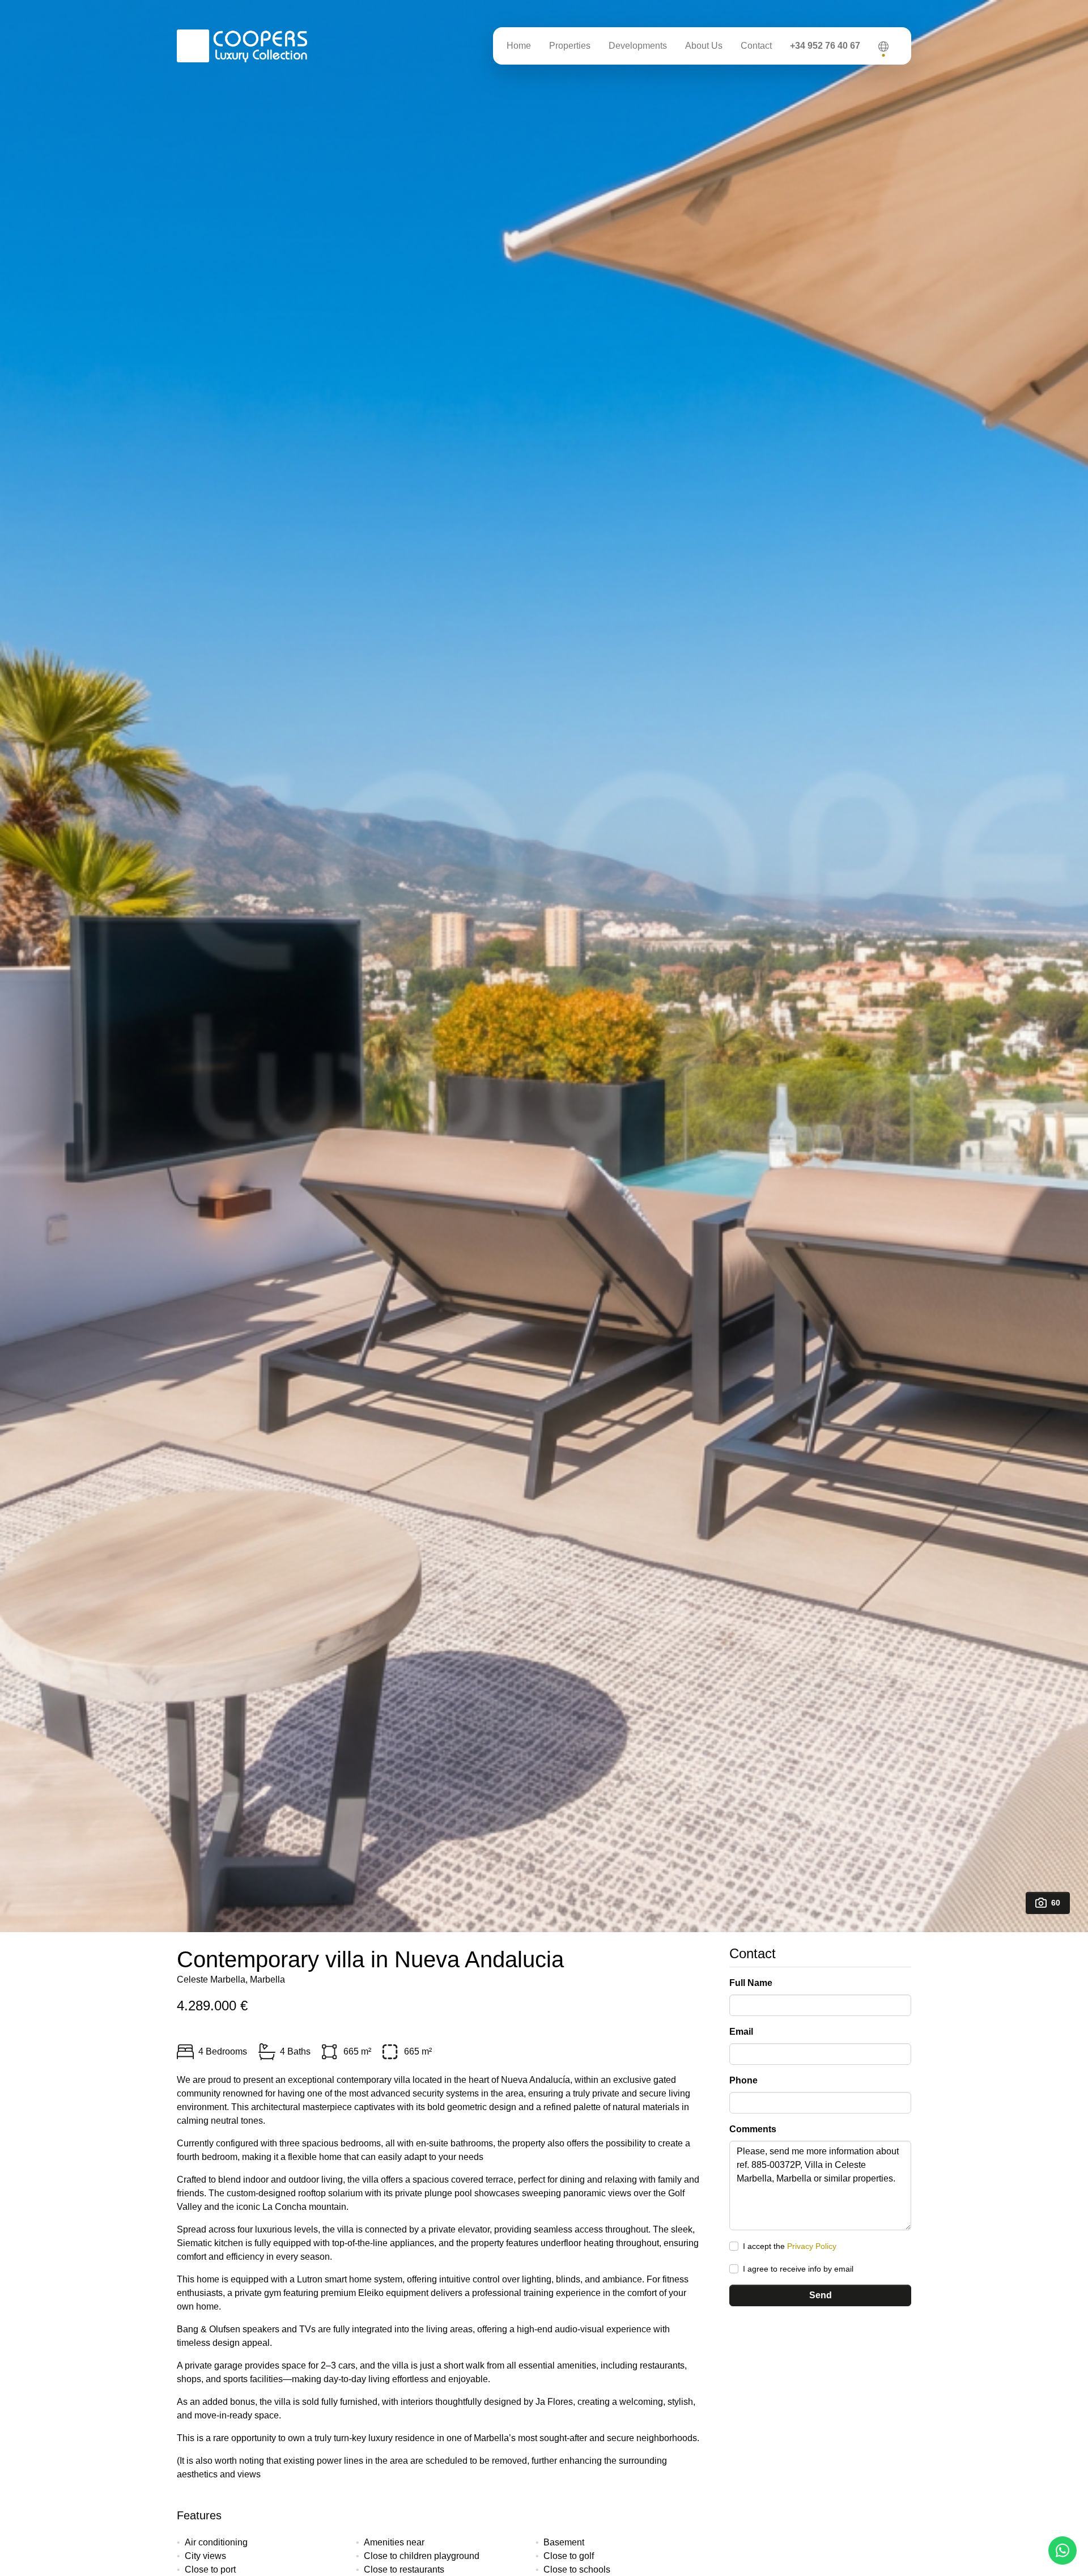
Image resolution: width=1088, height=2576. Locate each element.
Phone (743, 2080)
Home (519, 46)
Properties (570, 46)
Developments (638, 46)
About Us (704, 46)
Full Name (751, 1983)
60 (1056, 1903)
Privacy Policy (812, 2246)
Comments (753, 2129)
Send (821, 2295)
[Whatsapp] (1062, 2550)
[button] (883, 46)
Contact (756, 46)
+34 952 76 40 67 (825, 46)
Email (741, 2032)
